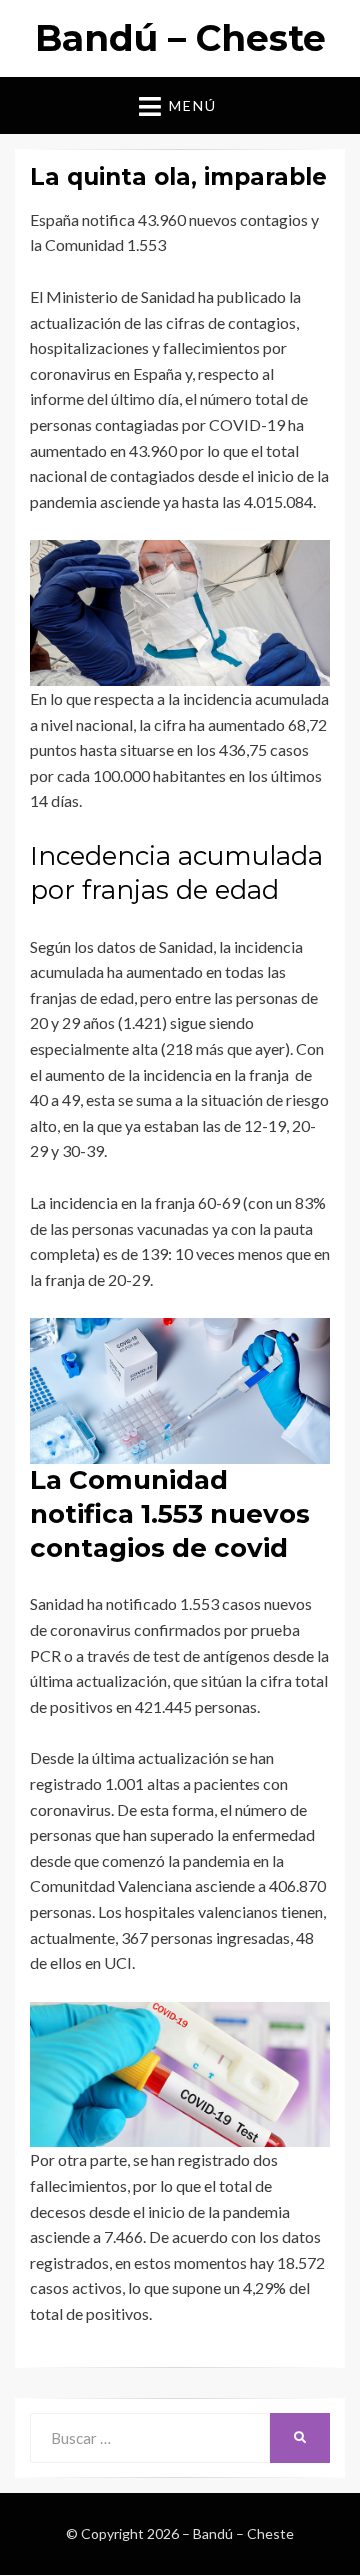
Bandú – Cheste (180, 38)
